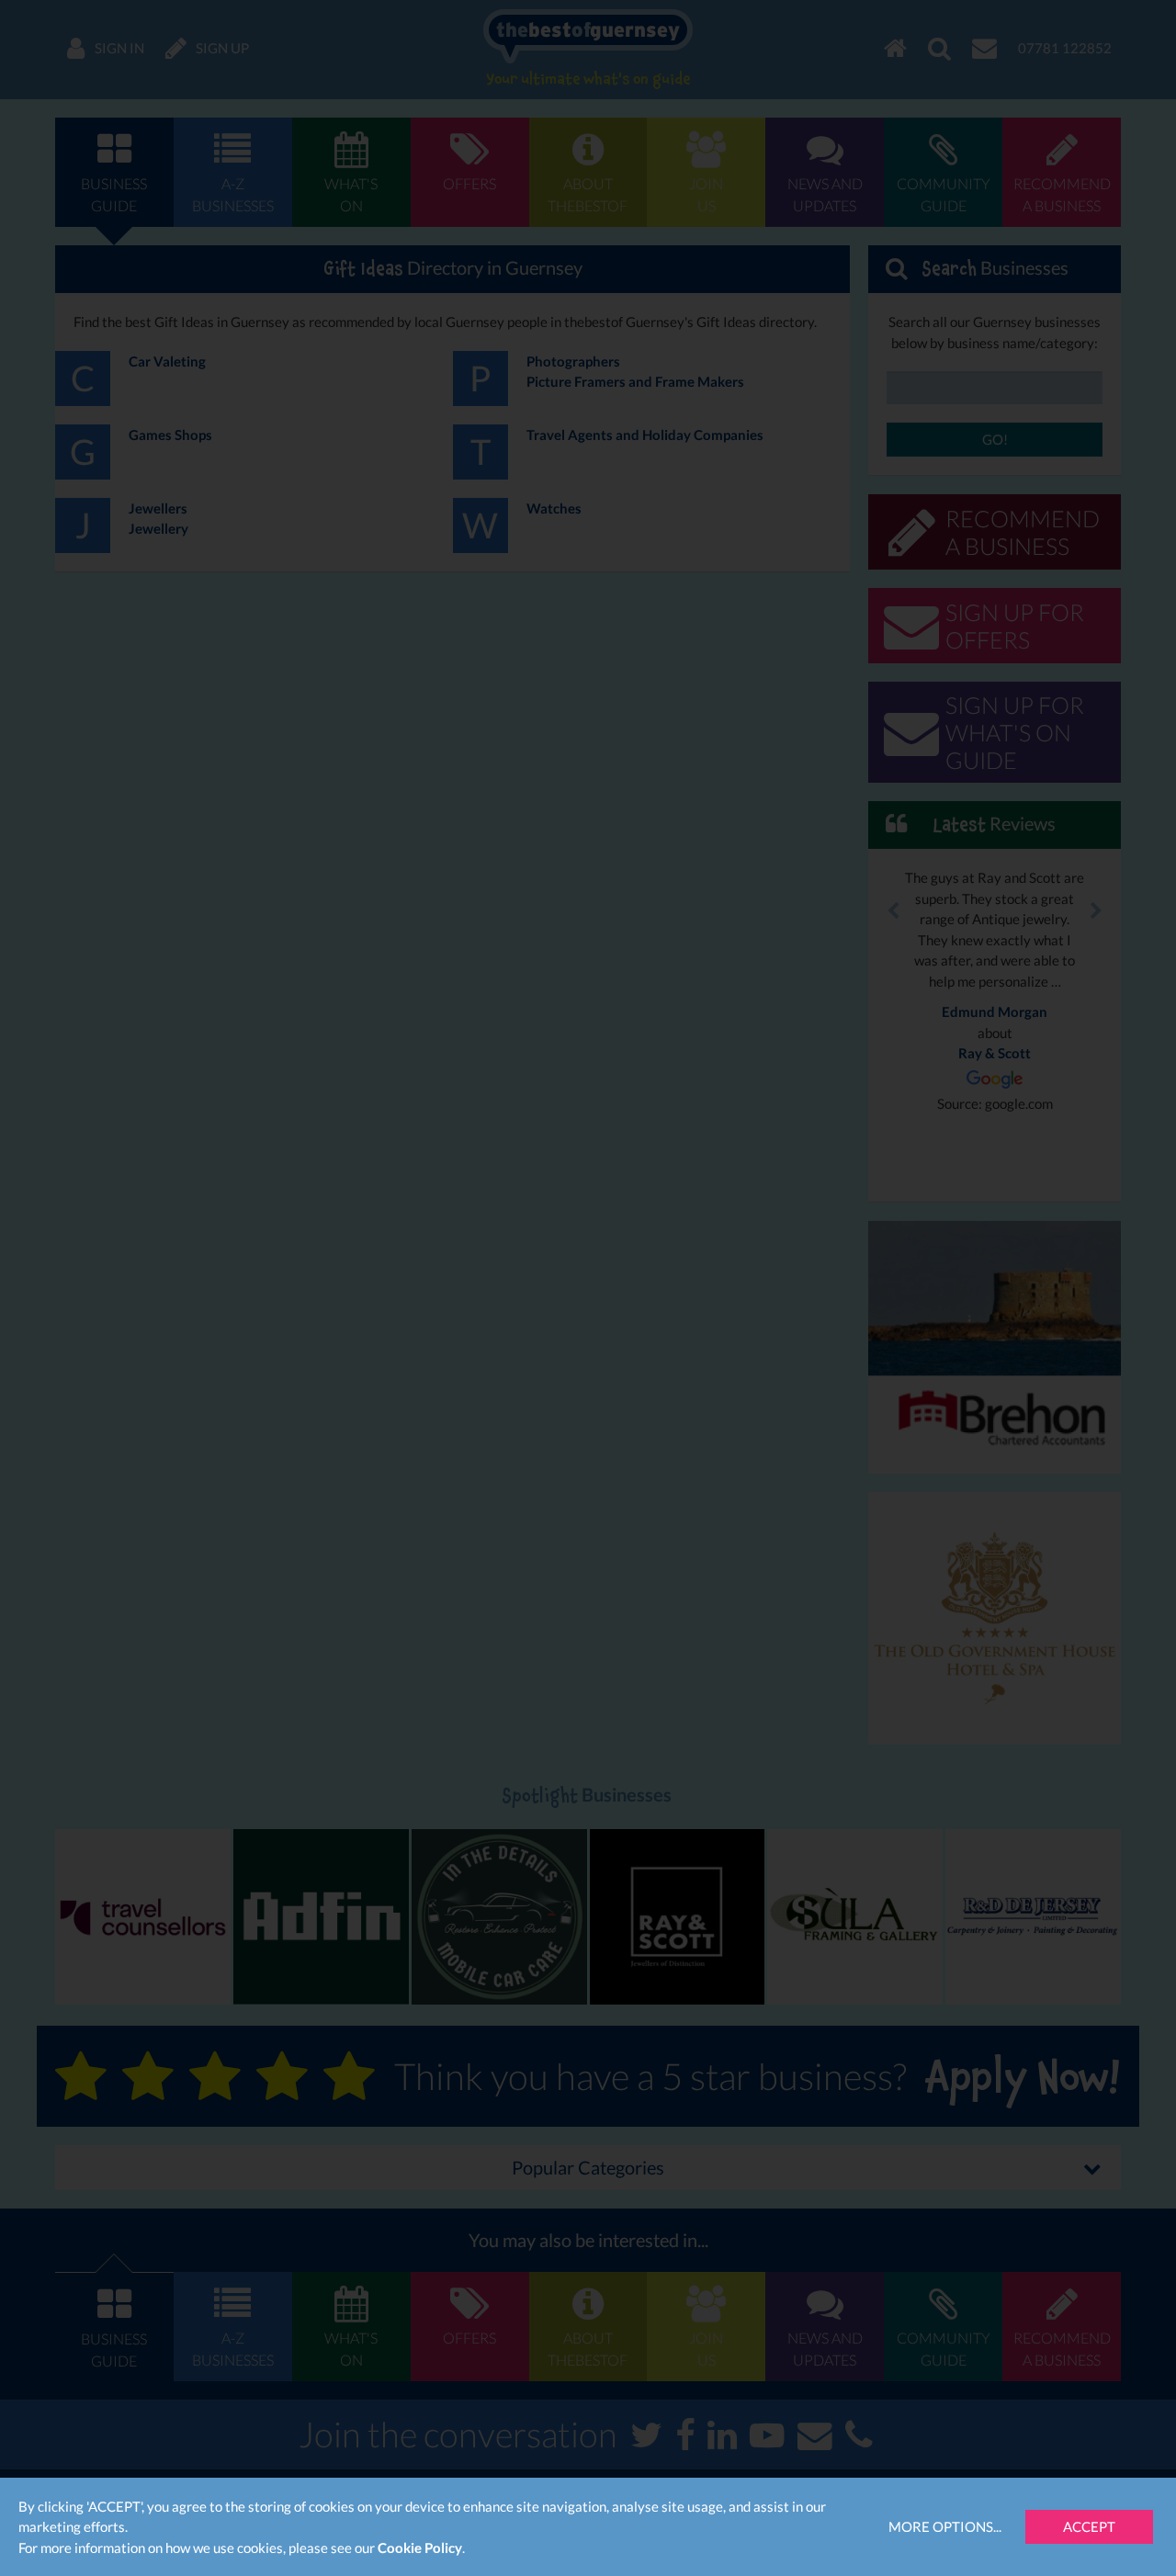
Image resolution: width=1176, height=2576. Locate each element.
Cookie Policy (420, 2548)
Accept (1089, 2526)
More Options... (945, 2526)
